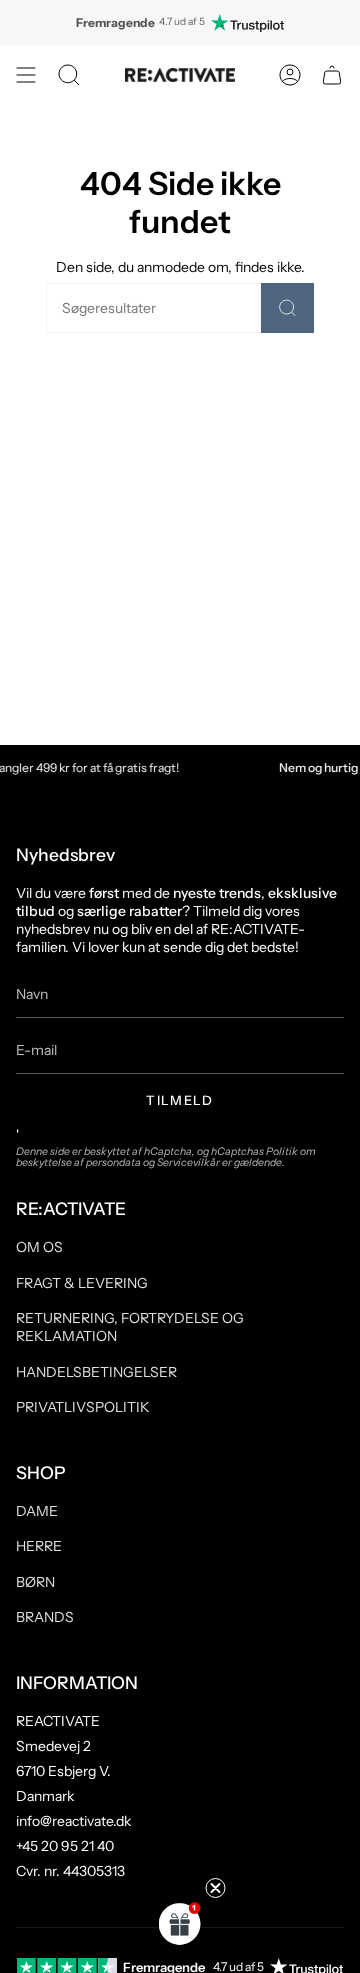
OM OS (39, 1247)
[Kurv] (332, 75)
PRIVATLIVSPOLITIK (83, 1407)
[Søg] (287, 308)
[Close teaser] (216, 1888)
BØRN (35, 1582)
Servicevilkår (188, 1162)
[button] (69, 75)
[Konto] (290, 75)
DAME (37, 1511)
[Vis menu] (26, 75)
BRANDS (45, 1617)
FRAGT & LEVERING (82, 1283)
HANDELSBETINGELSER (96, 1372)
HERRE (39, 1546)
